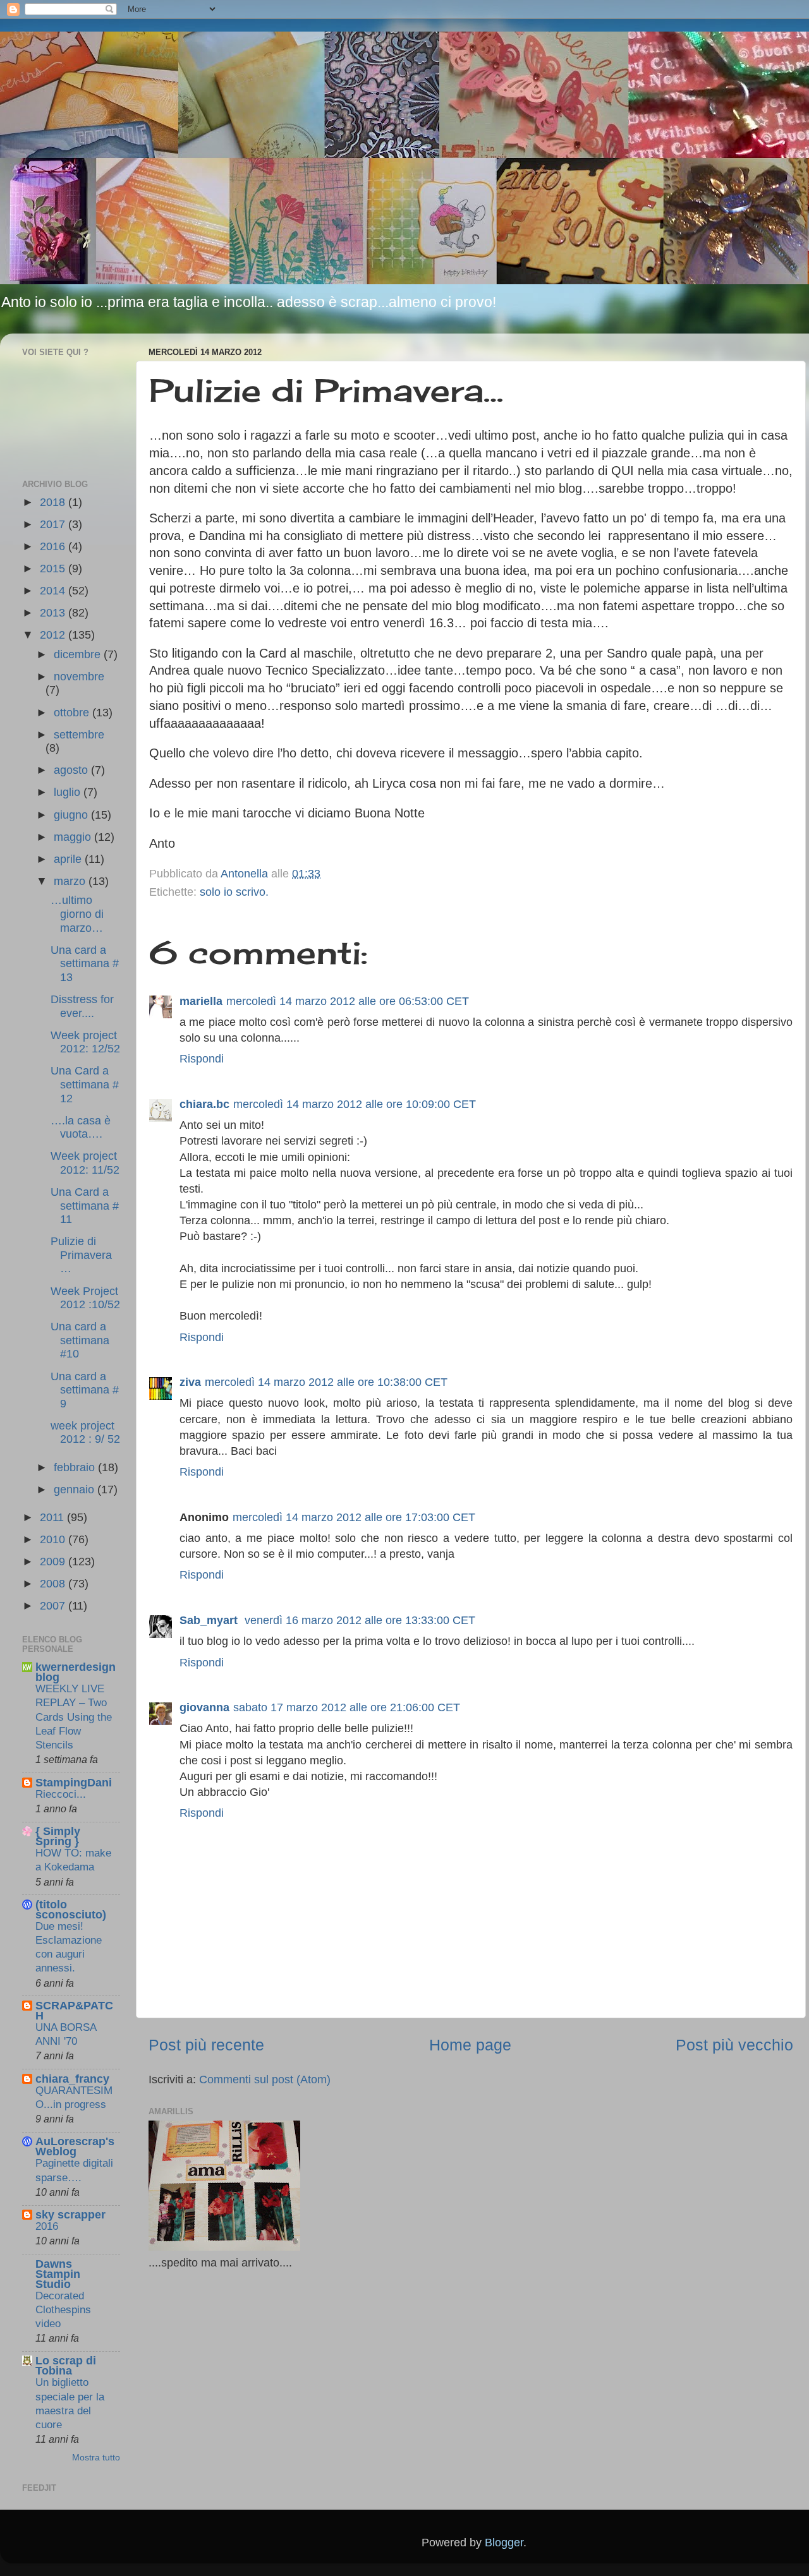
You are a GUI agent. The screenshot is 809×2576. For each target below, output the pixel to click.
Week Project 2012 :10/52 (85, 1298)
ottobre (73, 713)
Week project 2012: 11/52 (85, 1163)
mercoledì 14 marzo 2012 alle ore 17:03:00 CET (354, 1517)
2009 (54, 1562)
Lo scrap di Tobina (66, 2366)
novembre (79, 677)
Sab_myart (210, 1620)
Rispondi (202, 1059)
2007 (54, 1606)
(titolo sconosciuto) (71, 1910)
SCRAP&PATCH (74, 2011)
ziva (190, 1382)
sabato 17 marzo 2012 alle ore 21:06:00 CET (347, 1707)
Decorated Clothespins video (63, 2310)
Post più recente (206, 2045)
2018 (54, 502)
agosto (72, 770)
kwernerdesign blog (76, 1672)
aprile (69, 859)
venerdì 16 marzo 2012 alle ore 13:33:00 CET (360, 1620)
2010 (54, 1539)
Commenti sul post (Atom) (265, 2079)
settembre (79, 735)
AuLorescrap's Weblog (75, 2146)
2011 (53, 1517)
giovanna (204, 1707)
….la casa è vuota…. (81, 1128)
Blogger (504, 2543)
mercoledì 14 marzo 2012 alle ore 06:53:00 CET (348, 1001)
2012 (54, 635)
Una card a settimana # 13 (85, 964)
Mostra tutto (96, 2458)
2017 (54, 524)
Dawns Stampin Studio (58, 2274)
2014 (54, 591)
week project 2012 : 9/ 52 (85, 1433)
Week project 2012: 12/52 (85, 1042)
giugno (72, 815)
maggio (74, 837)
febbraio (76, 1467)
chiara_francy (72, 2079)
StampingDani (74, 1783)
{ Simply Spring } (58, 1836)
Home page (470, 2045)
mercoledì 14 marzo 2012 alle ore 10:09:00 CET (355, 1104)
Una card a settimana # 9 (85, 1390)
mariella (201, 1001)
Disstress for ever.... (82, 1006)
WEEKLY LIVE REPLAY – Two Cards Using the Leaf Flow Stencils (74, 1717)
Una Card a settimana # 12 (85, 1084)
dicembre (79, 654)
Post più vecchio (734, 2045)
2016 (54, 546)
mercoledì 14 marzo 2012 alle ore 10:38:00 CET (326, 1382)
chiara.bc (204, 1104)
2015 (54, 569)
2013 (54, 613)
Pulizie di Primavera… (81, 1255)
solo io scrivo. (234, 892)
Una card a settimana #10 (80, 1340)
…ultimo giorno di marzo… (77, 914)
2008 (54, 1584)
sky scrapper (70, 2215)
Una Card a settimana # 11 (85, 1206)
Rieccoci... (61, 1794)
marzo (71, 881)
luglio (69, 792)
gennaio (76, 1490)
